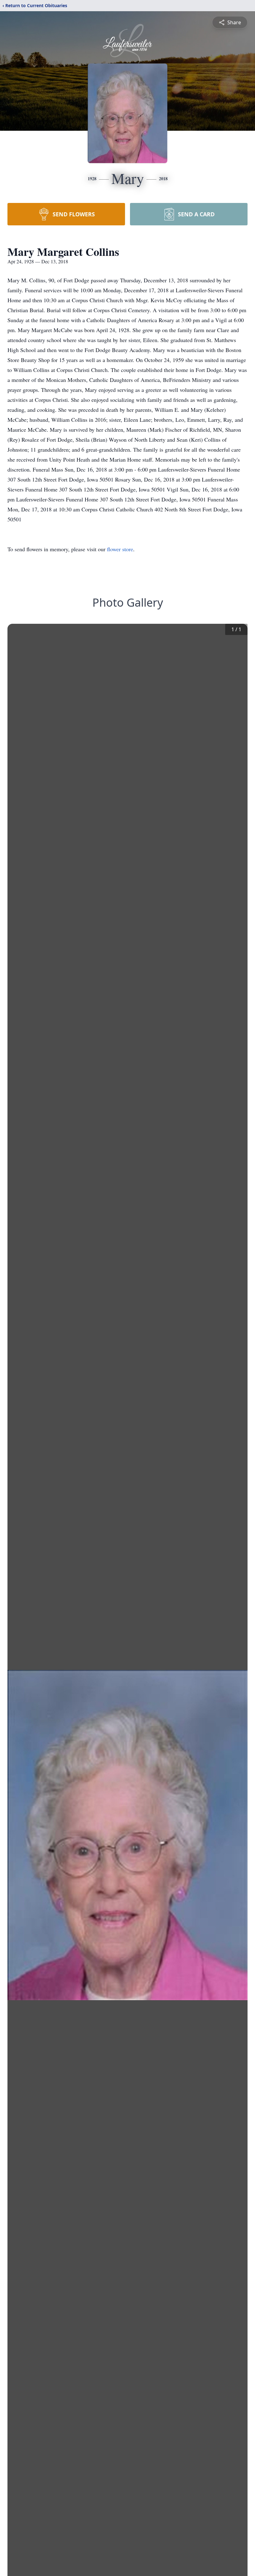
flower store (120, 549)
